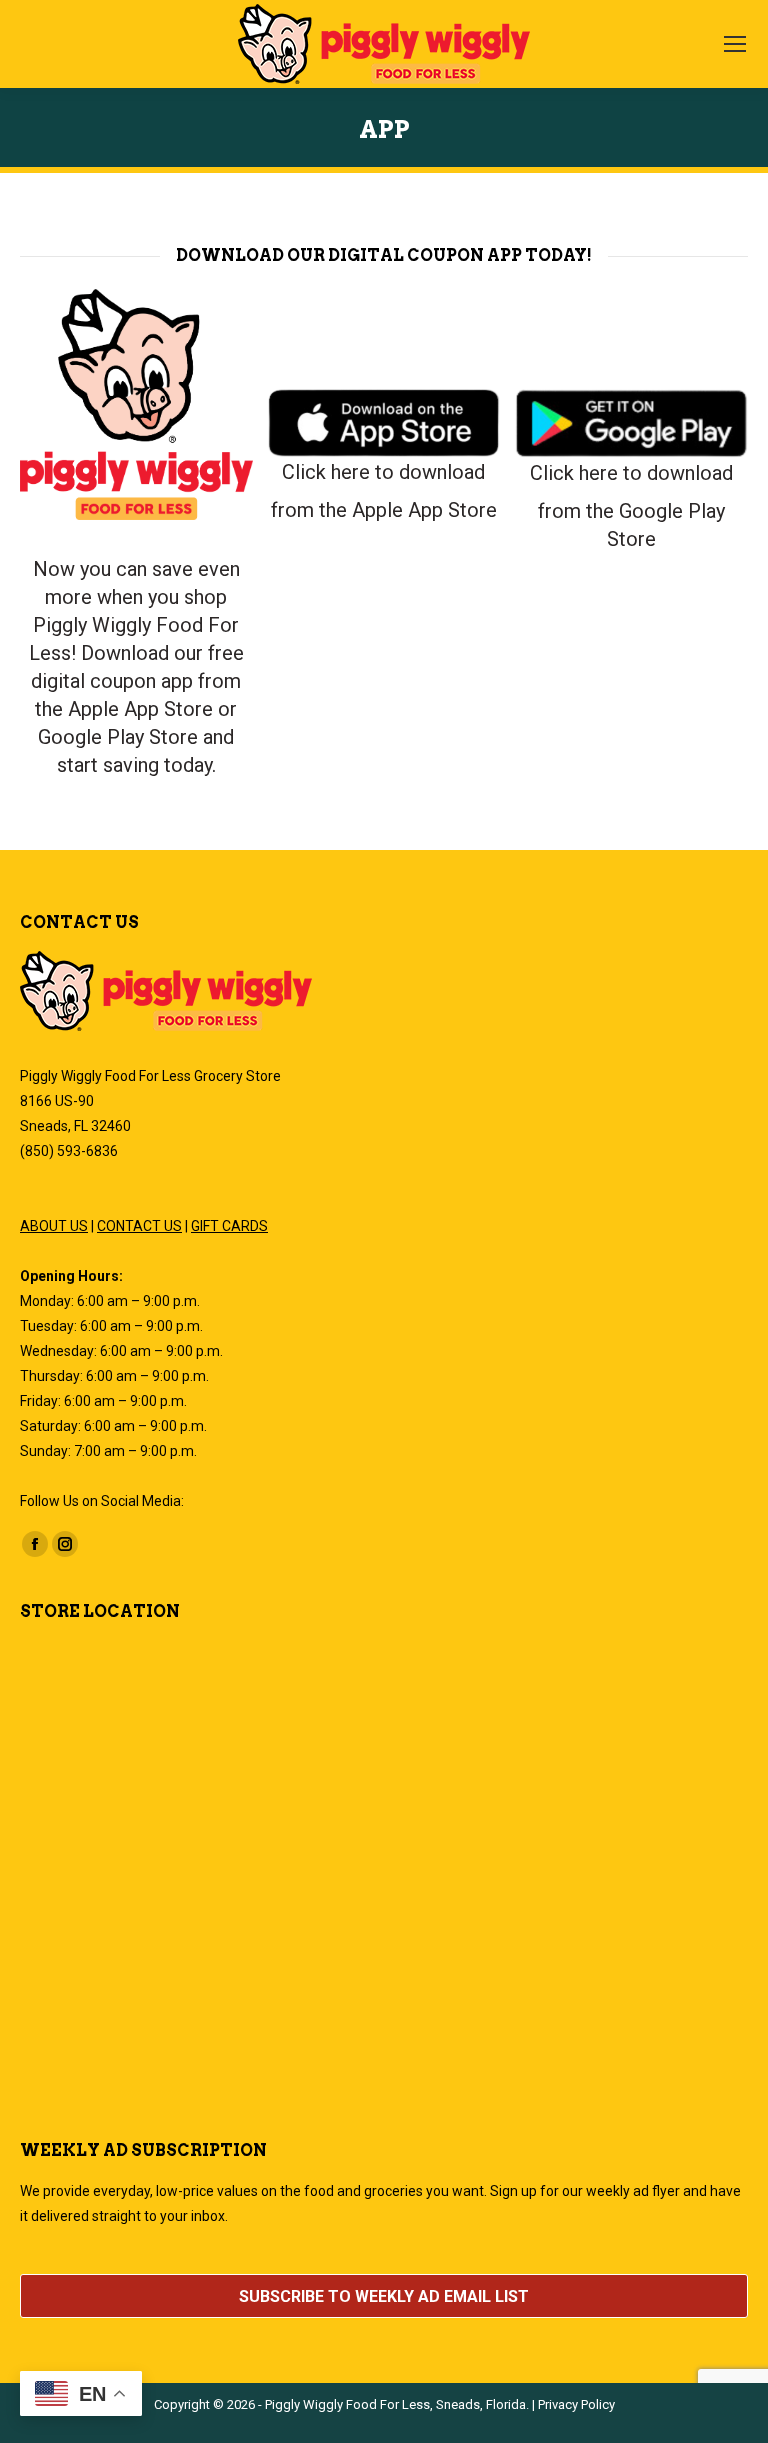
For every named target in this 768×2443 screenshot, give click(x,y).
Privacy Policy (576, 2404)
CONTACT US (139, 1226)
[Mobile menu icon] (735, 44)
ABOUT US (54, 1226)
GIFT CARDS (229, 1226)
